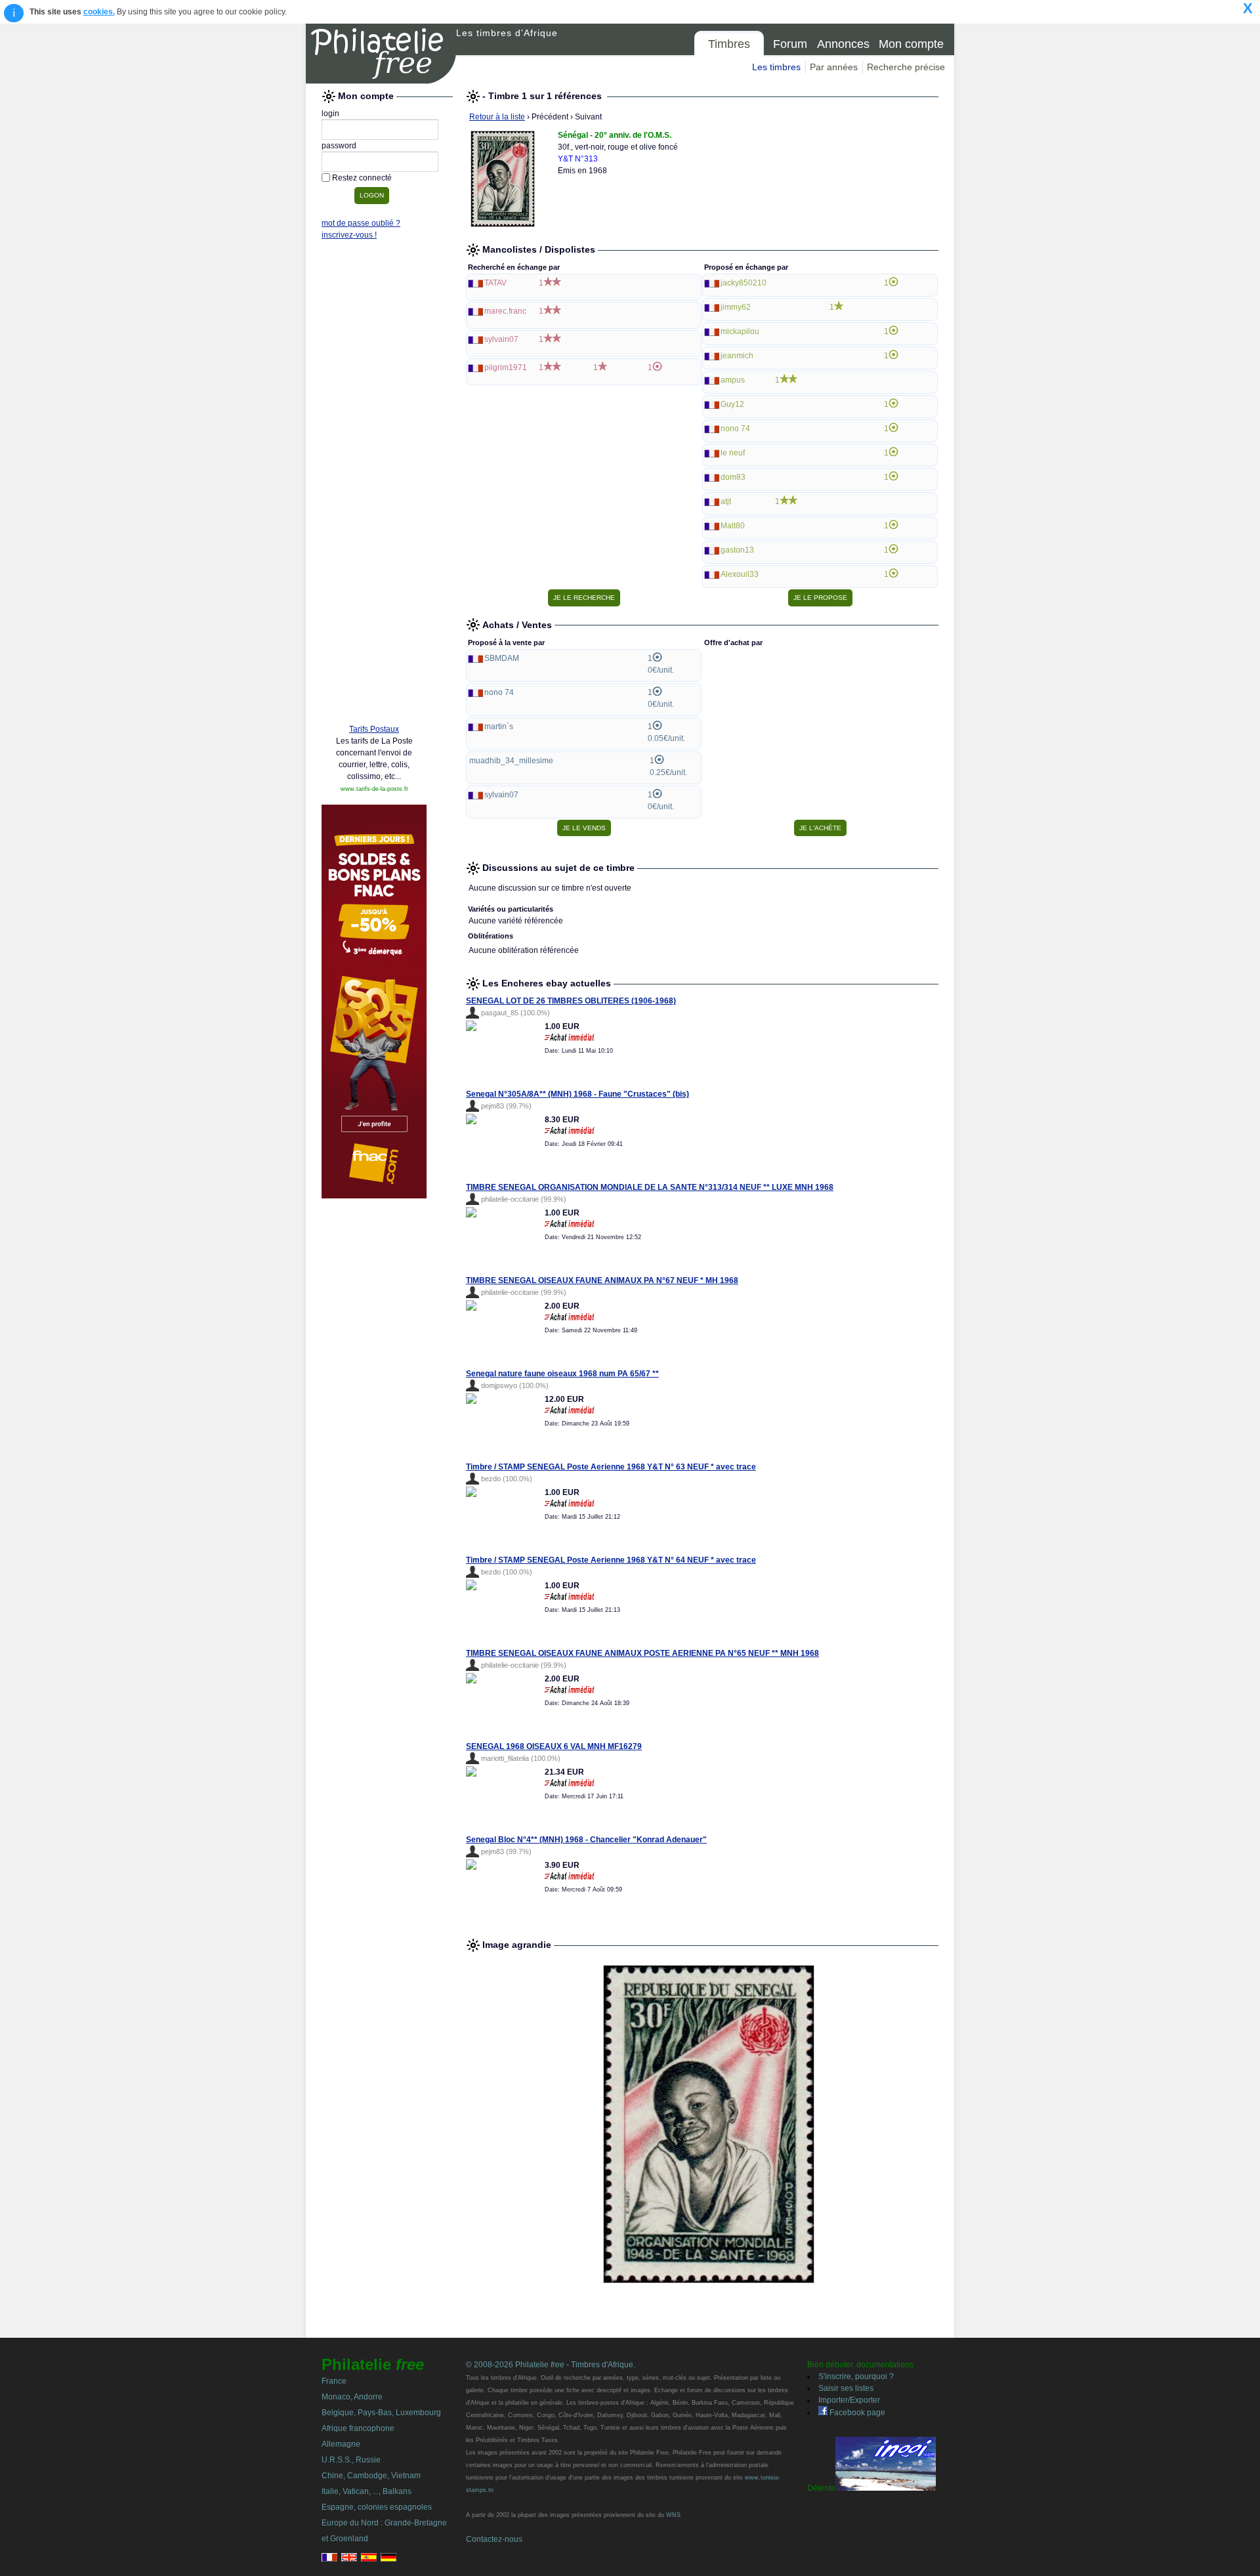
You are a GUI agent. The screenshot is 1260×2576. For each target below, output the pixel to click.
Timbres (729, 44)
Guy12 (732, 404)
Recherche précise (906, 67)
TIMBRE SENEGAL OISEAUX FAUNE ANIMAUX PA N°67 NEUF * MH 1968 (602, 1280)
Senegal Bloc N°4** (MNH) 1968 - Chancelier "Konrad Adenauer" (586, 1840)
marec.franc (505, 311)
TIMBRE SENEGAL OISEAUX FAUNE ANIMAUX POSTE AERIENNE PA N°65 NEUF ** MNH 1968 (642, 1653)
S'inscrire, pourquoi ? (856, 2376)
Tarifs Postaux (374, 729)
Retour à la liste (497, 117)
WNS (673, 2515)
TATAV (495, 283)
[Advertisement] (374, 513)
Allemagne (341, 2444)
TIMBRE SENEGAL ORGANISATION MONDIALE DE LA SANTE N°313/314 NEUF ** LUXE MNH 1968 (650, 1187)
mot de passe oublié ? (361, 223)
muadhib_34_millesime (511, 761)
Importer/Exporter (849, 2400)
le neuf (733, 453)
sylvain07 (501, 339)
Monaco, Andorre (352, 2397)
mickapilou (740, 331)
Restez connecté (362, 178)
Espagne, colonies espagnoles (377, 2507)
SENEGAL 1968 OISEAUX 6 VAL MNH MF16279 (554, 1746)
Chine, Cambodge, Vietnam (371, 2476)
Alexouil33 (740, 574)
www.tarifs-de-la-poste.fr (374, 789)
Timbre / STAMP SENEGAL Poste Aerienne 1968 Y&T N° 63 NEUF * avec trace (611, 1467)
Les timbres (776, 67)
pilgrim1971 (506, 368)
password (339, 146)
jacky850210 (744, 283)
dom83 (733, 477)
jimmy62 (736, 307)
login (330, 114)
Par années (834, 67)
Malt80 (733, 526)
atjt (726, 501)
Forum (790, 44)
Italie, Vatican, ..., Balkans (367, 2491)
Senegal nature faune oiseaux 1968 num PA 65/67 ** (562, 1374)
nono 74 (735, 429)
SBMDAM (502, 658)
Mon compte (911, 44)
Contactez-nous (494, 2539)
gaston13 (737, 550)
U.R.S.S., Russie (351, 2460)
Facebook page (856, 2413)
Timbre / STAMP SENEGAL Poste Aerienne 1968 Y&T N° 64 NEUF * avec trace (611, 1560)
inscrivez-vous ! (349, 235)
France (334, 2381)
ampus (733, 380)
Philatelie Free (381, 54)
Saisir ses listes (846, 2388)
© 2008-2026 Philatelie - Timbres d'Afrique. (551, 2365)
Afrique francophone (358, 2428)
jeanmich (737, 356)
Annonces (843, 44)
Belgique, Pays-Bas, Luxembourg (381, 2413)
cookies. (99, 12)
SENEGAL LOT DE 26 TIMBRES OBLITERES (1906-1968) (571, 1001)
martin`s (499, 727)
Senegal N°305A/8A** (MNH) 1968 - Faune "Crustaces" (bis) (577, 1094)
